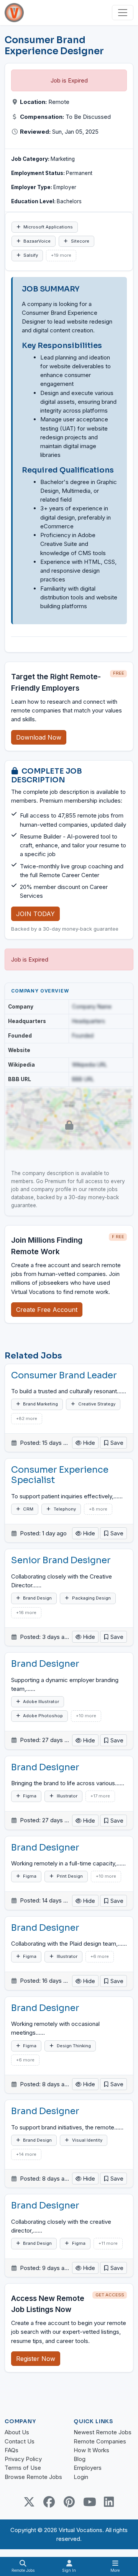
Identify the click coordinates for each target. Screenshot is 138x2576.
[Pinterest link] (69, 2502)
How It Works (91, 2450)
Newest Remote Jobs (103, 2432)
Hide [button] (88, 1443)
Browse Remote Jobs (33, 2477)
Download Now (39, 737)
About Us (17, 2432)
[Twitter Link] (29, 2502)
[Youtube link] (89, 2502)
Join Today (35, 914)
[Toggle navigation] (123, 13)
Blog (80, 2459)
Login (81, 2477)
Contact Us (20, 2441)
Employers (88, 2468)
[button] (113, 1443)
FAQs (11, 2450)
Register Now (36, 2359)
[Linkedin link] (109, 2502)
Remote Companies (100, 2441)
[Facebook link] (49, 2502)
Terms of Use (23, 2468)
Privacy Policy (23, 2459)
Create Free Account (47, 1310)
